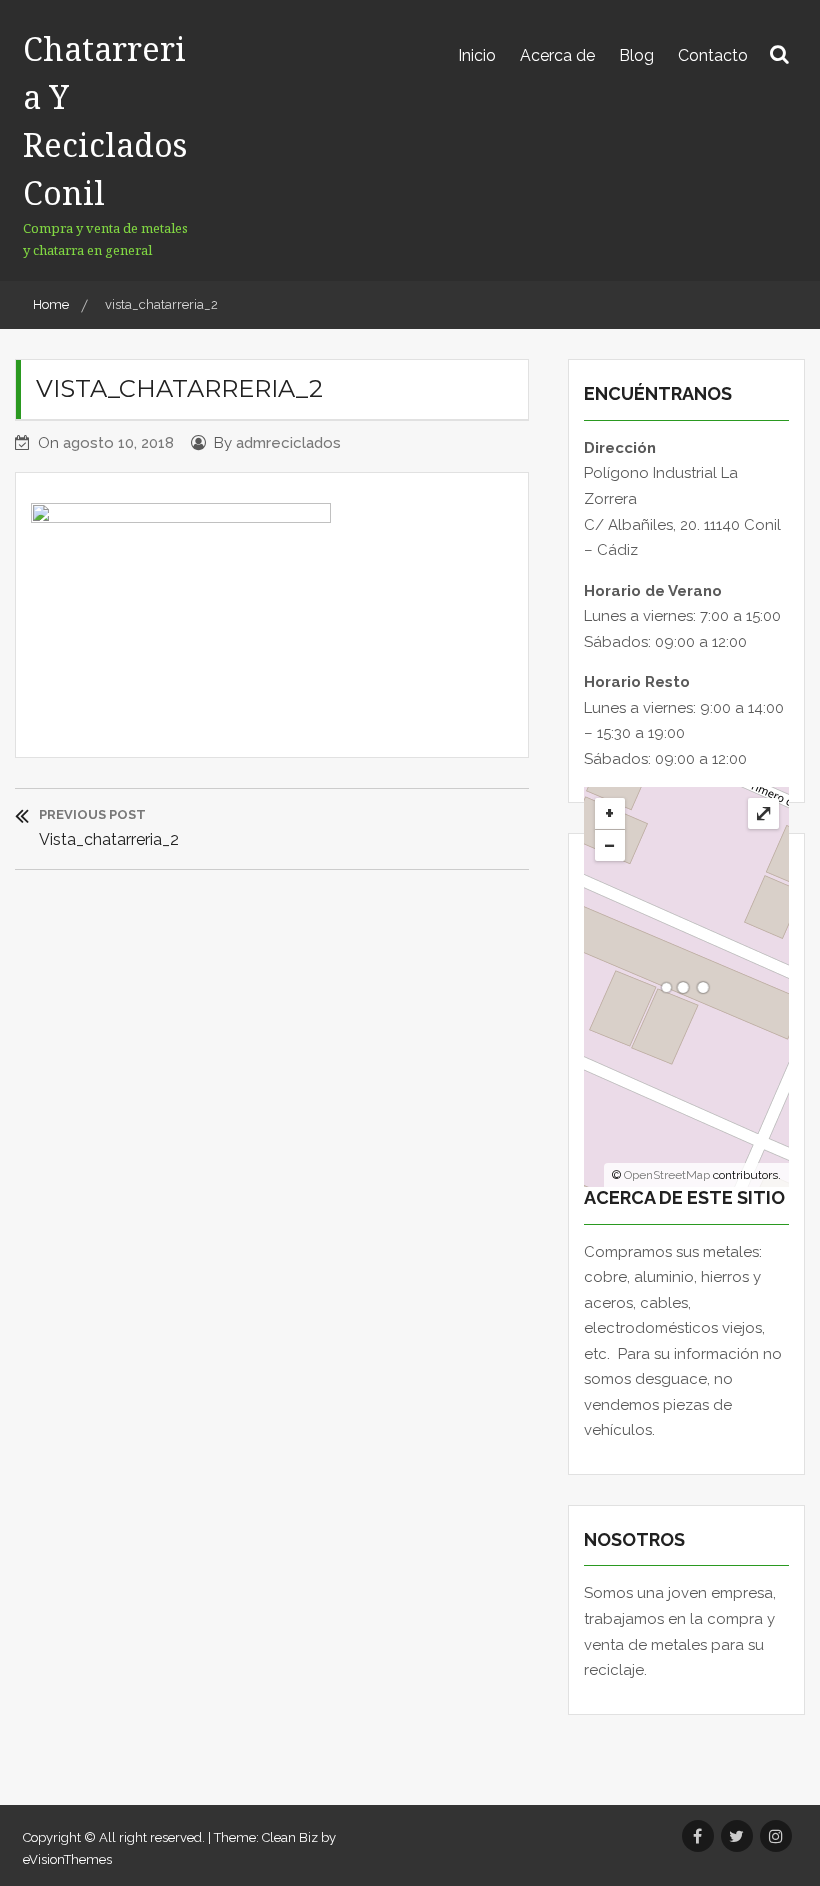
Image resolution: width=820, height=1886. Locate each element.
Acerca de (557, 55)
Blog (636, 55)
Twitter (737, 1836)
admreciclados (288, 443)
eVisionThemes (67, 1859)
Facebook (698, 1836)
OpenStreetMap (667, 1175)
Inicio (477, 55)
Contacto (713, 55)
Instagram (776, 1836)
